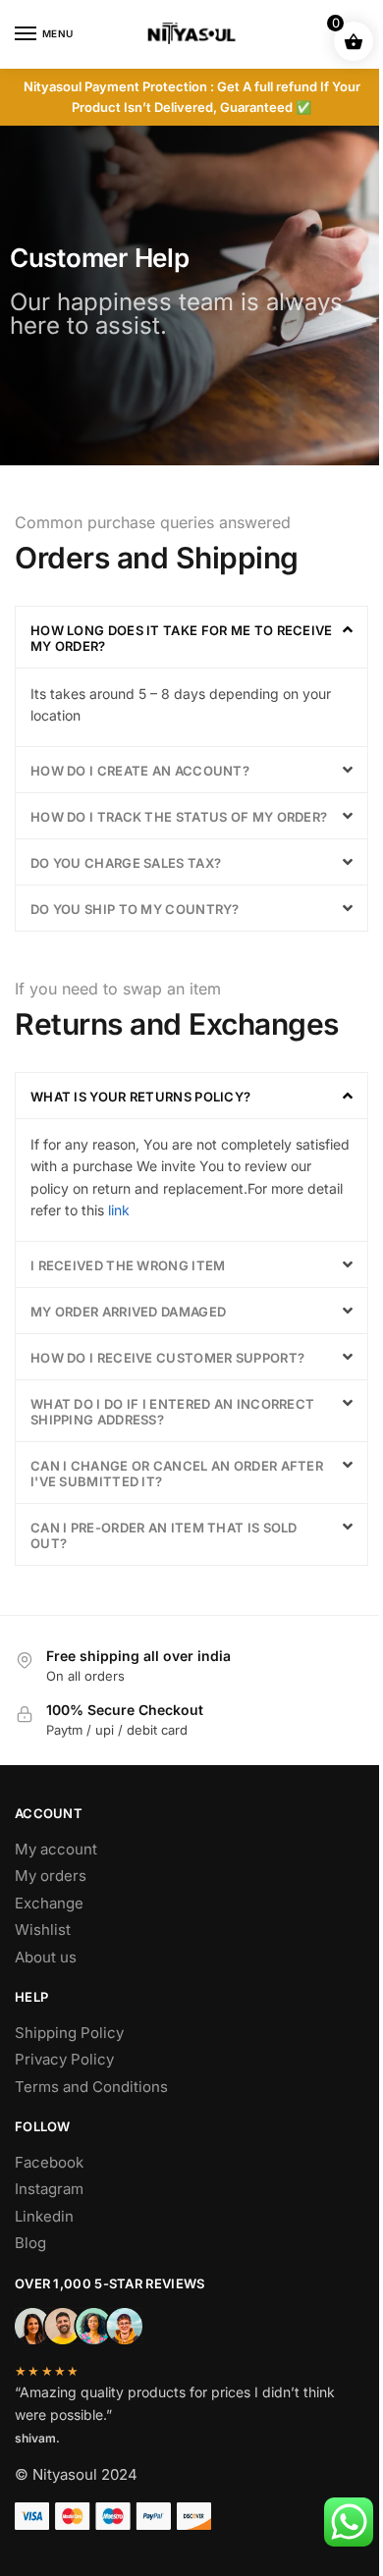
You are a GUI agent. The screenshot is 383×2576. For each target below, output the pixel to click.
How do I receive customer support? (167, 1358)
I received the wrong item (128, 1265)
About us (46, 1957)
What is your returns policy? (140, 1097)
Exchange (49, 1903)
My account (56, 1849)
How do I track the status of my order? (179, 817)
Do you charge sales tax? (126, 863)
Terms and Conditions (91, 2087)
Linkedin (44, 2216)
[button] (191, 637)
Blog (30, 2243)
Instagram (49, 2189)
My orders (51, 1876)
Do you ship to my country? (135, 909)
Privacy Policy (64, 2059)
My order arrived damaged (128, 1312)
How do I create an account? (140, 771)
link (119, 1210)
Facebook (49, 2162)
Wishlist (43, 1930)
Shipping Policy (69, 2033)
